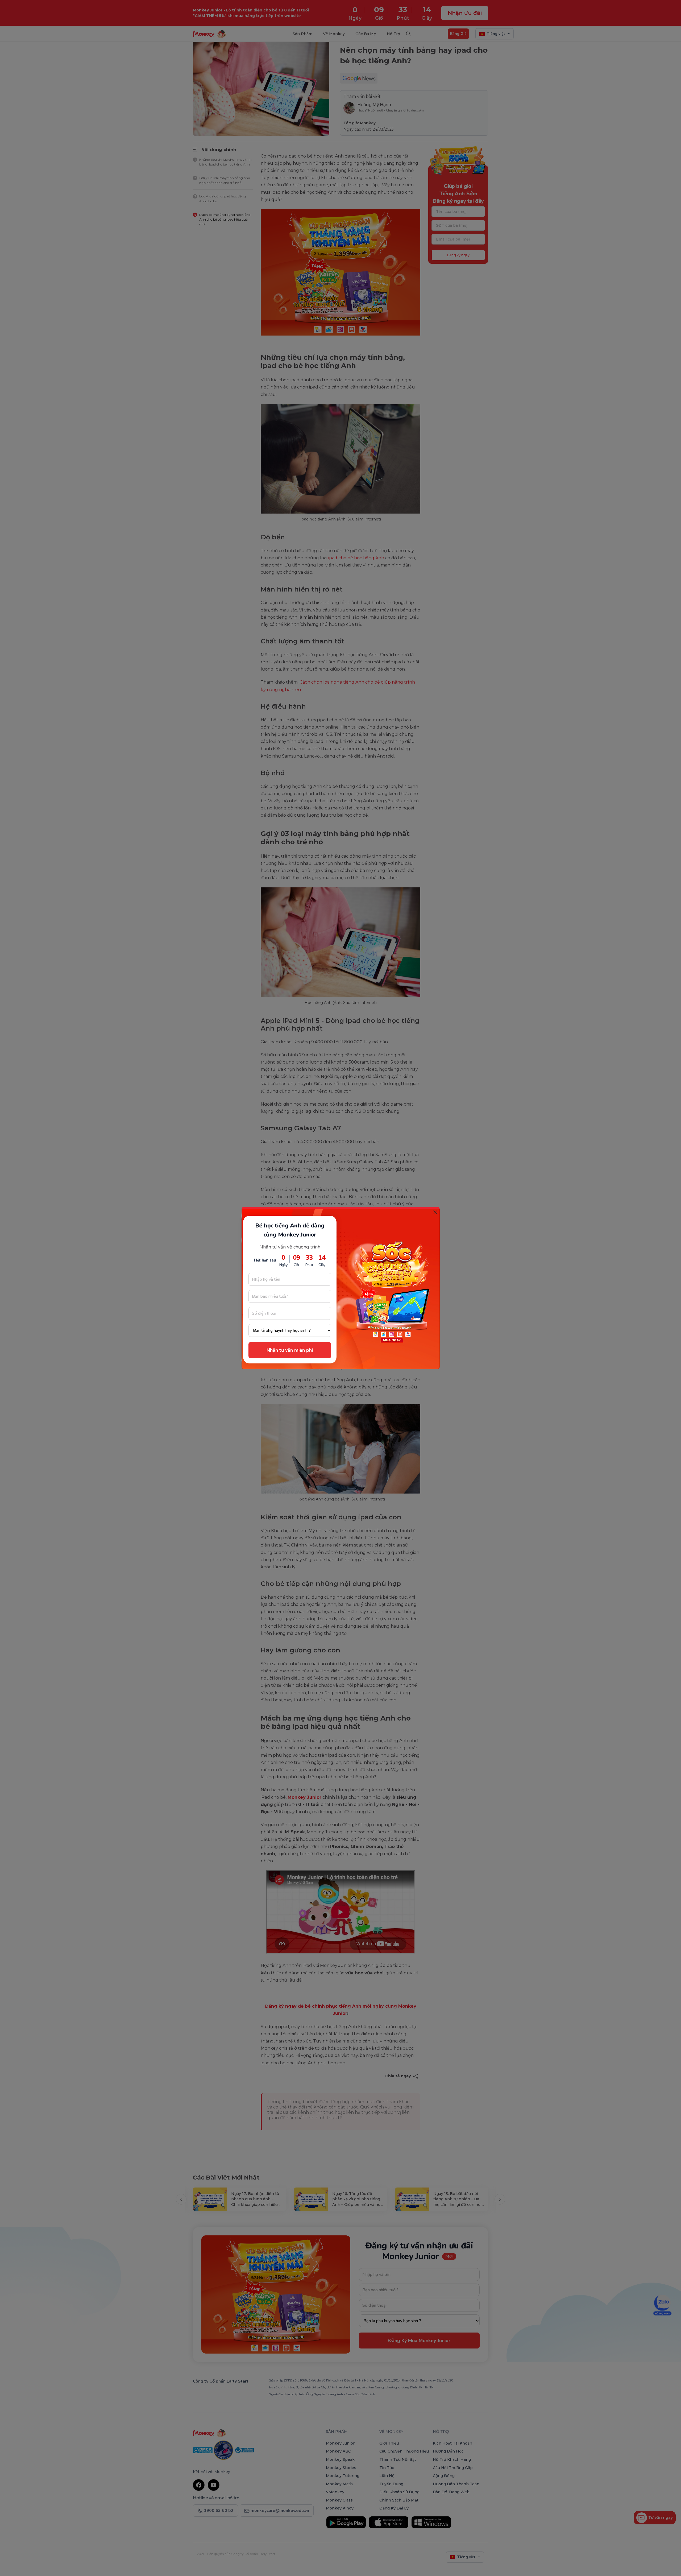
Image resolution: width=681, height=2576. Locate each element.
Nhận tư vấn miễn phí (290, 1350)
